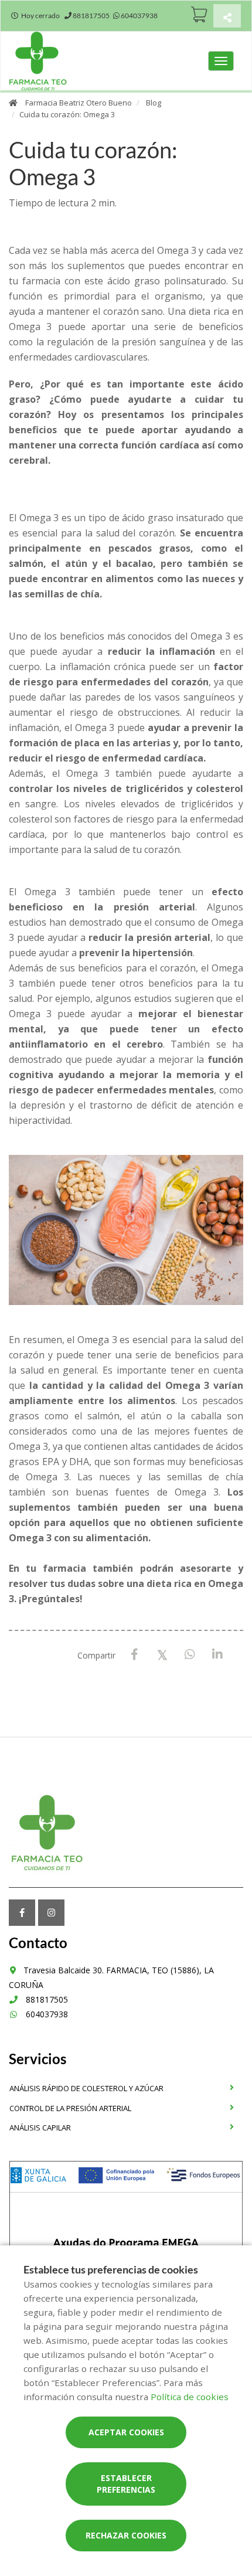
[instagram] (51, 1913)
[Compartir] (227, 17)
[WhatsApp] (190, 1655)
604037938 (46, 2014)
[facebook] (22, 1913)
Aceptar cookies (126, 2432)
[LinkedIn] (217, 1655)
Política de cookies (190, 2397)
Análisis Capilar (40, 2128)
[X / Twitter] (162, 1654)
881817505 (46, 1999)
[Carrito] (199, 14)
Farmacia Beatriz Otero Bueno (79, 103)
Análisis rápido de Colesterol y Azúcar (86, 2088)
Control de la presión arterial (70, 2108)
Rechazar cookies (126, 2535)
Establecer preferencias (126, 2484)
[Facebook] (134, 1655)
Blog (154, 103)
